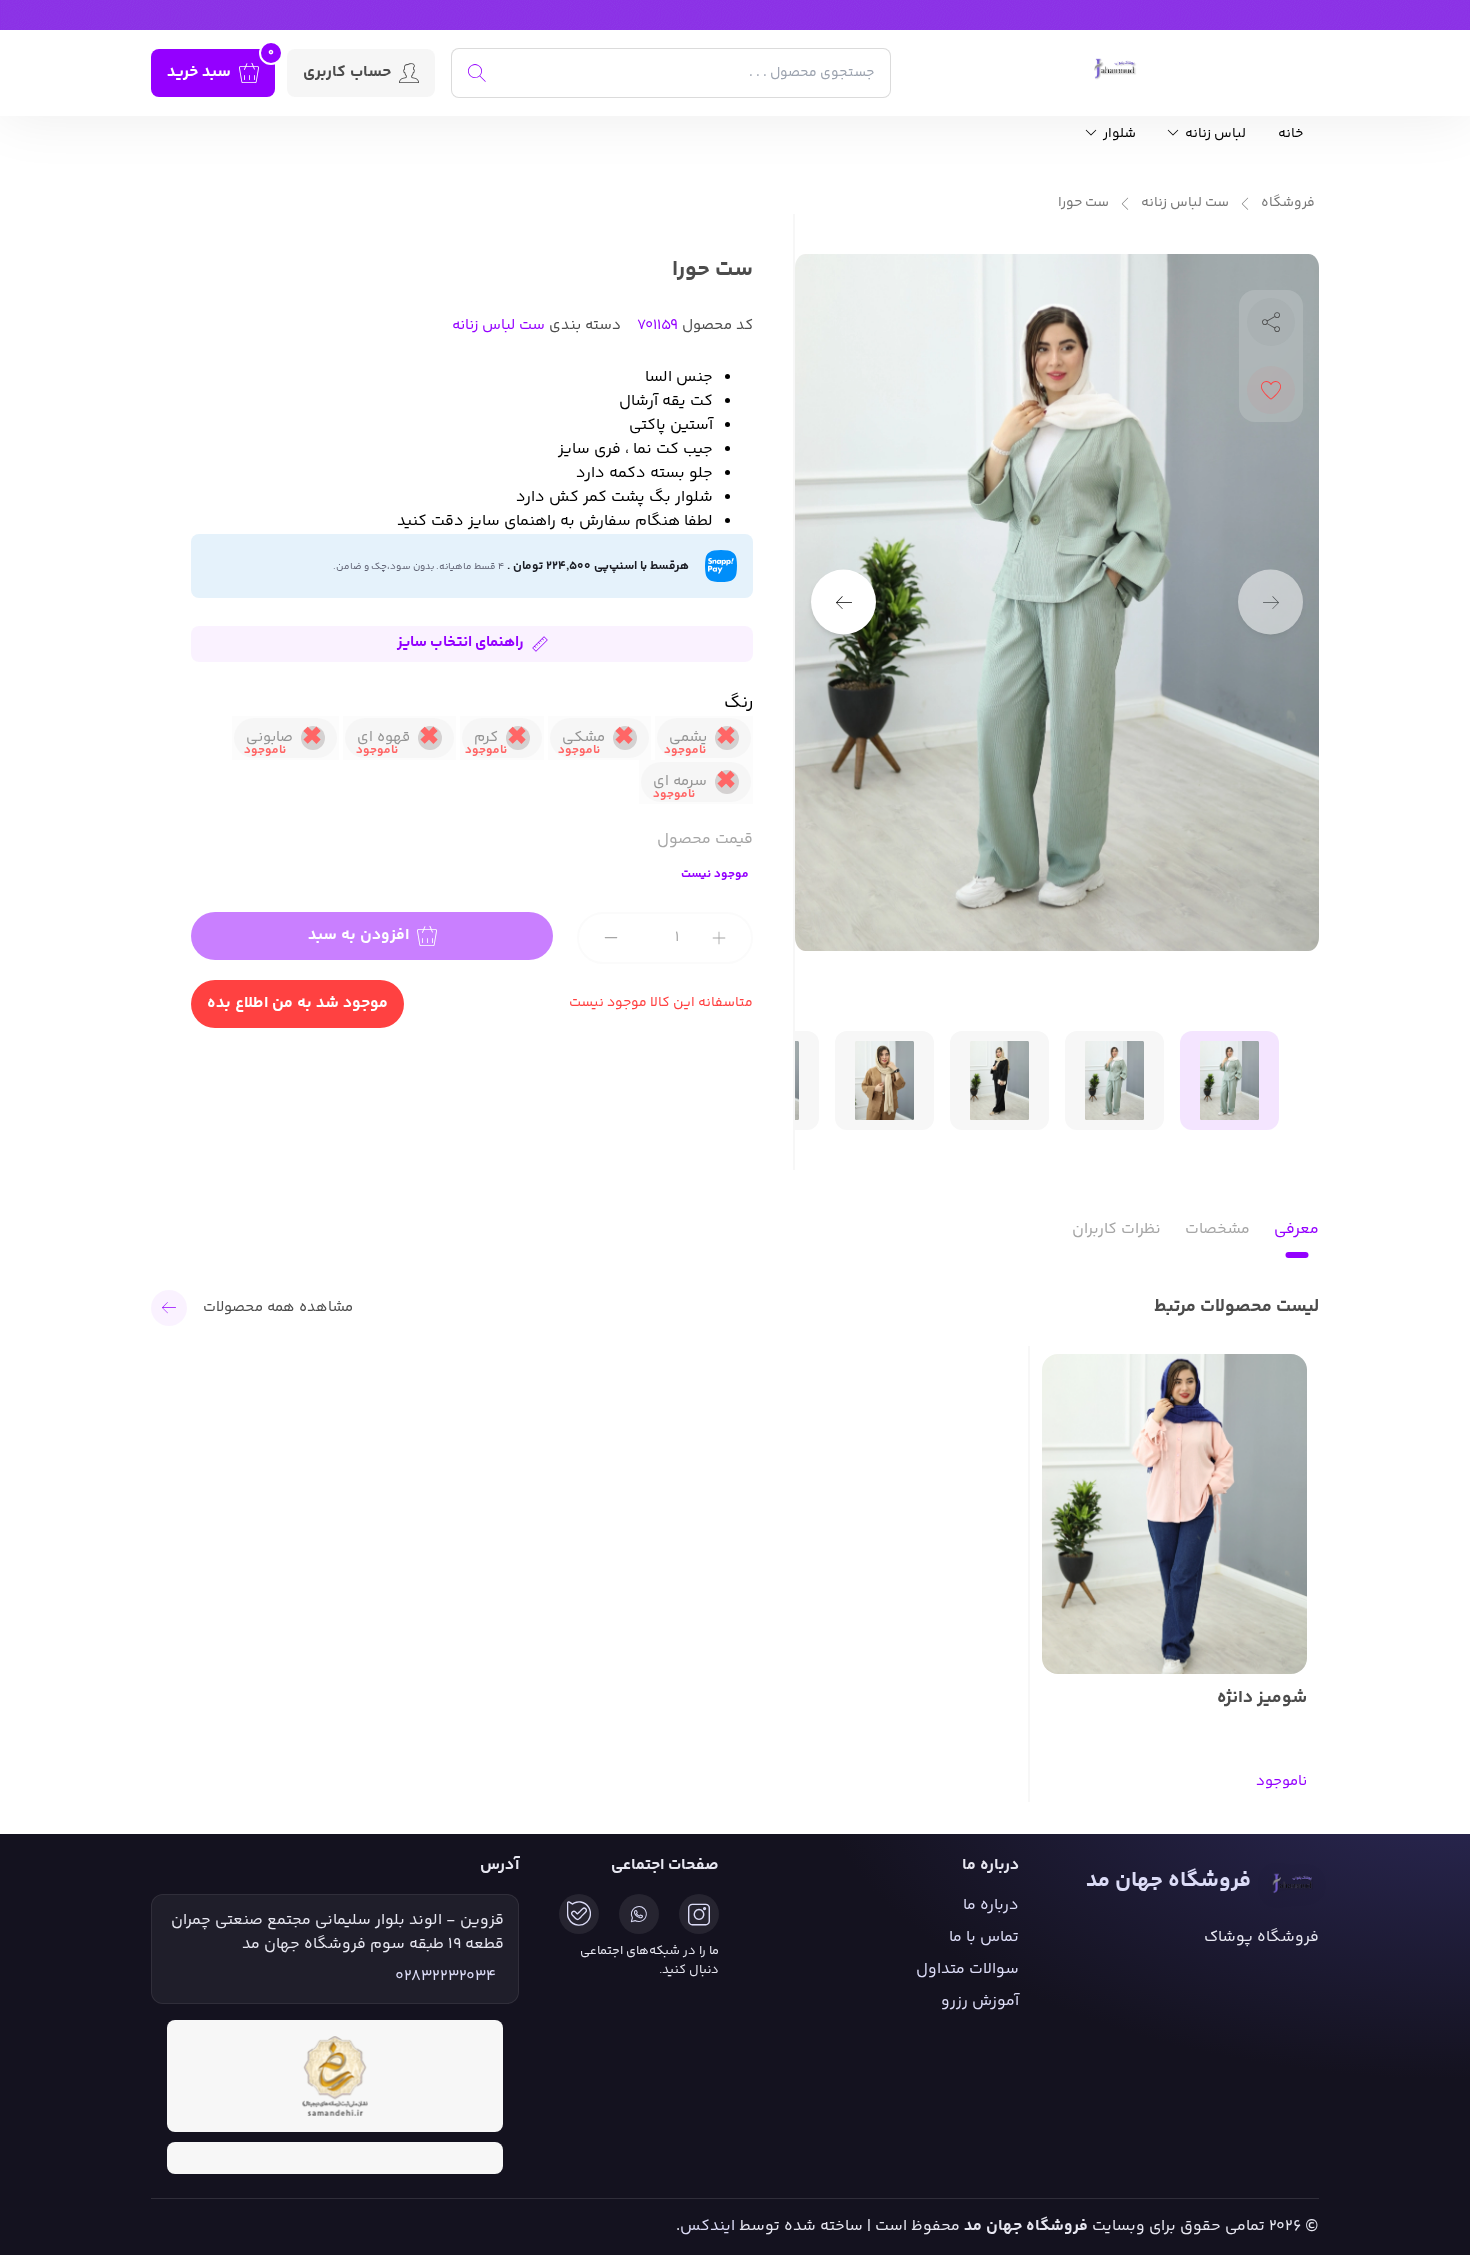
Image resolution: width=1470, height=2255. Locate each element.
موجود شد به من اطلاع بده (297, 1003)
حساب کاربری (347, 72)
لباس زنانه (1214, 134)
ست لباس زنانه (1185, 203)
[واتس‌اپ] (639, 1914)
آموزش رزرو (980, 2001)
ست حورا (1083, 203)
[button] (843, 602)
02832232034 (445, 1977)
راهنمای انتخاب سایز (460, 642)
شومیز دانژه (1262, 1699)
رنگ (738, 703)
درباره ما (991, 1905)
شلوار (1118, 134)
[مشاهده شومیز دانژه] (1174, 1514)
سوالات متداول (967, 1969)
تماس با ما (984, 1937)
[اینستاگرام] (699, 1914)
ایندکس (707, 2226)
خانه (1290, 134)
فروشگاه (1288, 203)
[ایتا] (579, 1914)
